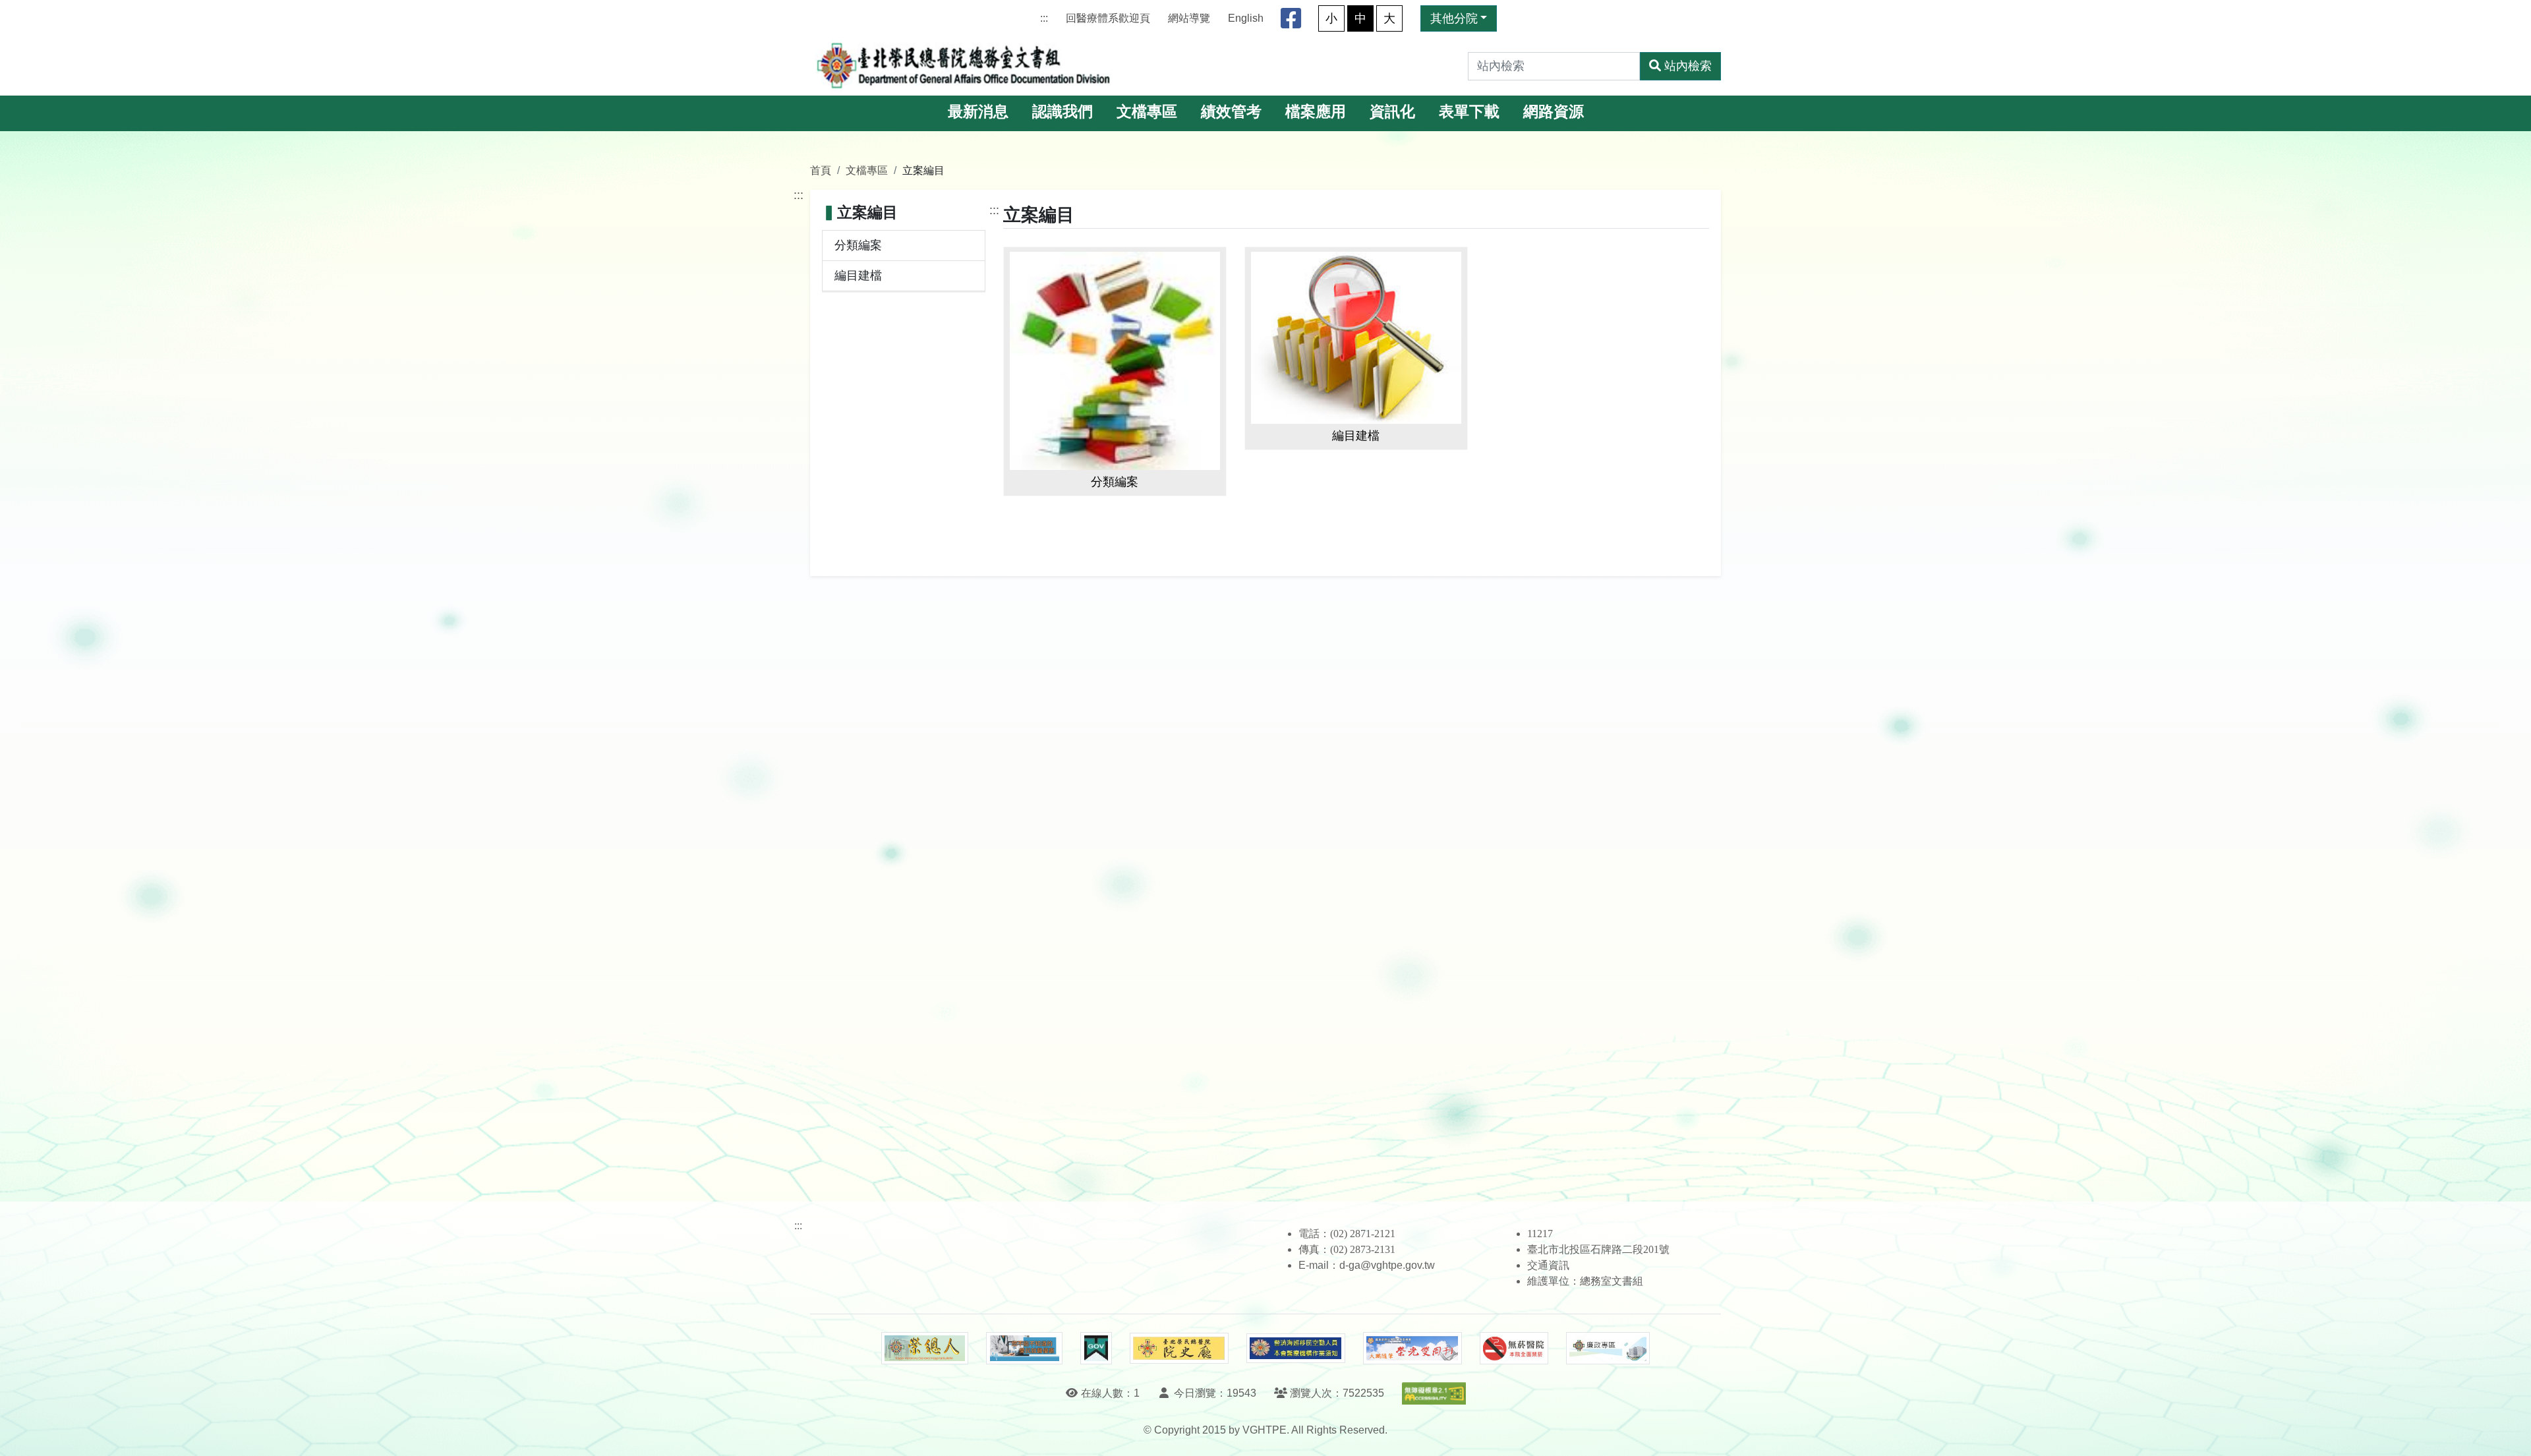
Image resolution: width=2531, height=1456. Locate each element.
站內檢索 (1688, 66)
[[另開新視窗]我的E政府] (1096, 1349)
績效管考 (1231, 112)
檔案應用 (1316, 112)
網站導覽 (1189, 18)
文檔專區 (1147, 112)
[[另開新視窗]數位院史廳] (1179, 1348)
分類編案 (858, 245)
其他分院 (1454, 18)
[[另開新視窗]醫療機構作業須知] (1296, 1348)
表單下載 (1469, 112)
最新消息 (978, 112)
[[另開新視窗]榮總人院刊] (925, 1349)
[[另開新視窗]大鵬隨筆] (1412, 1348)
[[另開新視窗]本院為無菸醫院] (1514, 1349)
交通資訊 (1548, 1265)
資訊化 (1392, 112)
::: (1044, 18)
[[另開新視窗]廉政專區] (1608, 1349)
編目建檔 (858, 276)
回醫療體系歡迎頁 (1108, 18)
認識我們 (1062, 112)
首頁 (821, 170)
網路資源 (1554, 112)
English (1246, 18)
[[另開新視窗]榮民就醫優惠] (1024, 1349)
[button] (2509, 1433)
